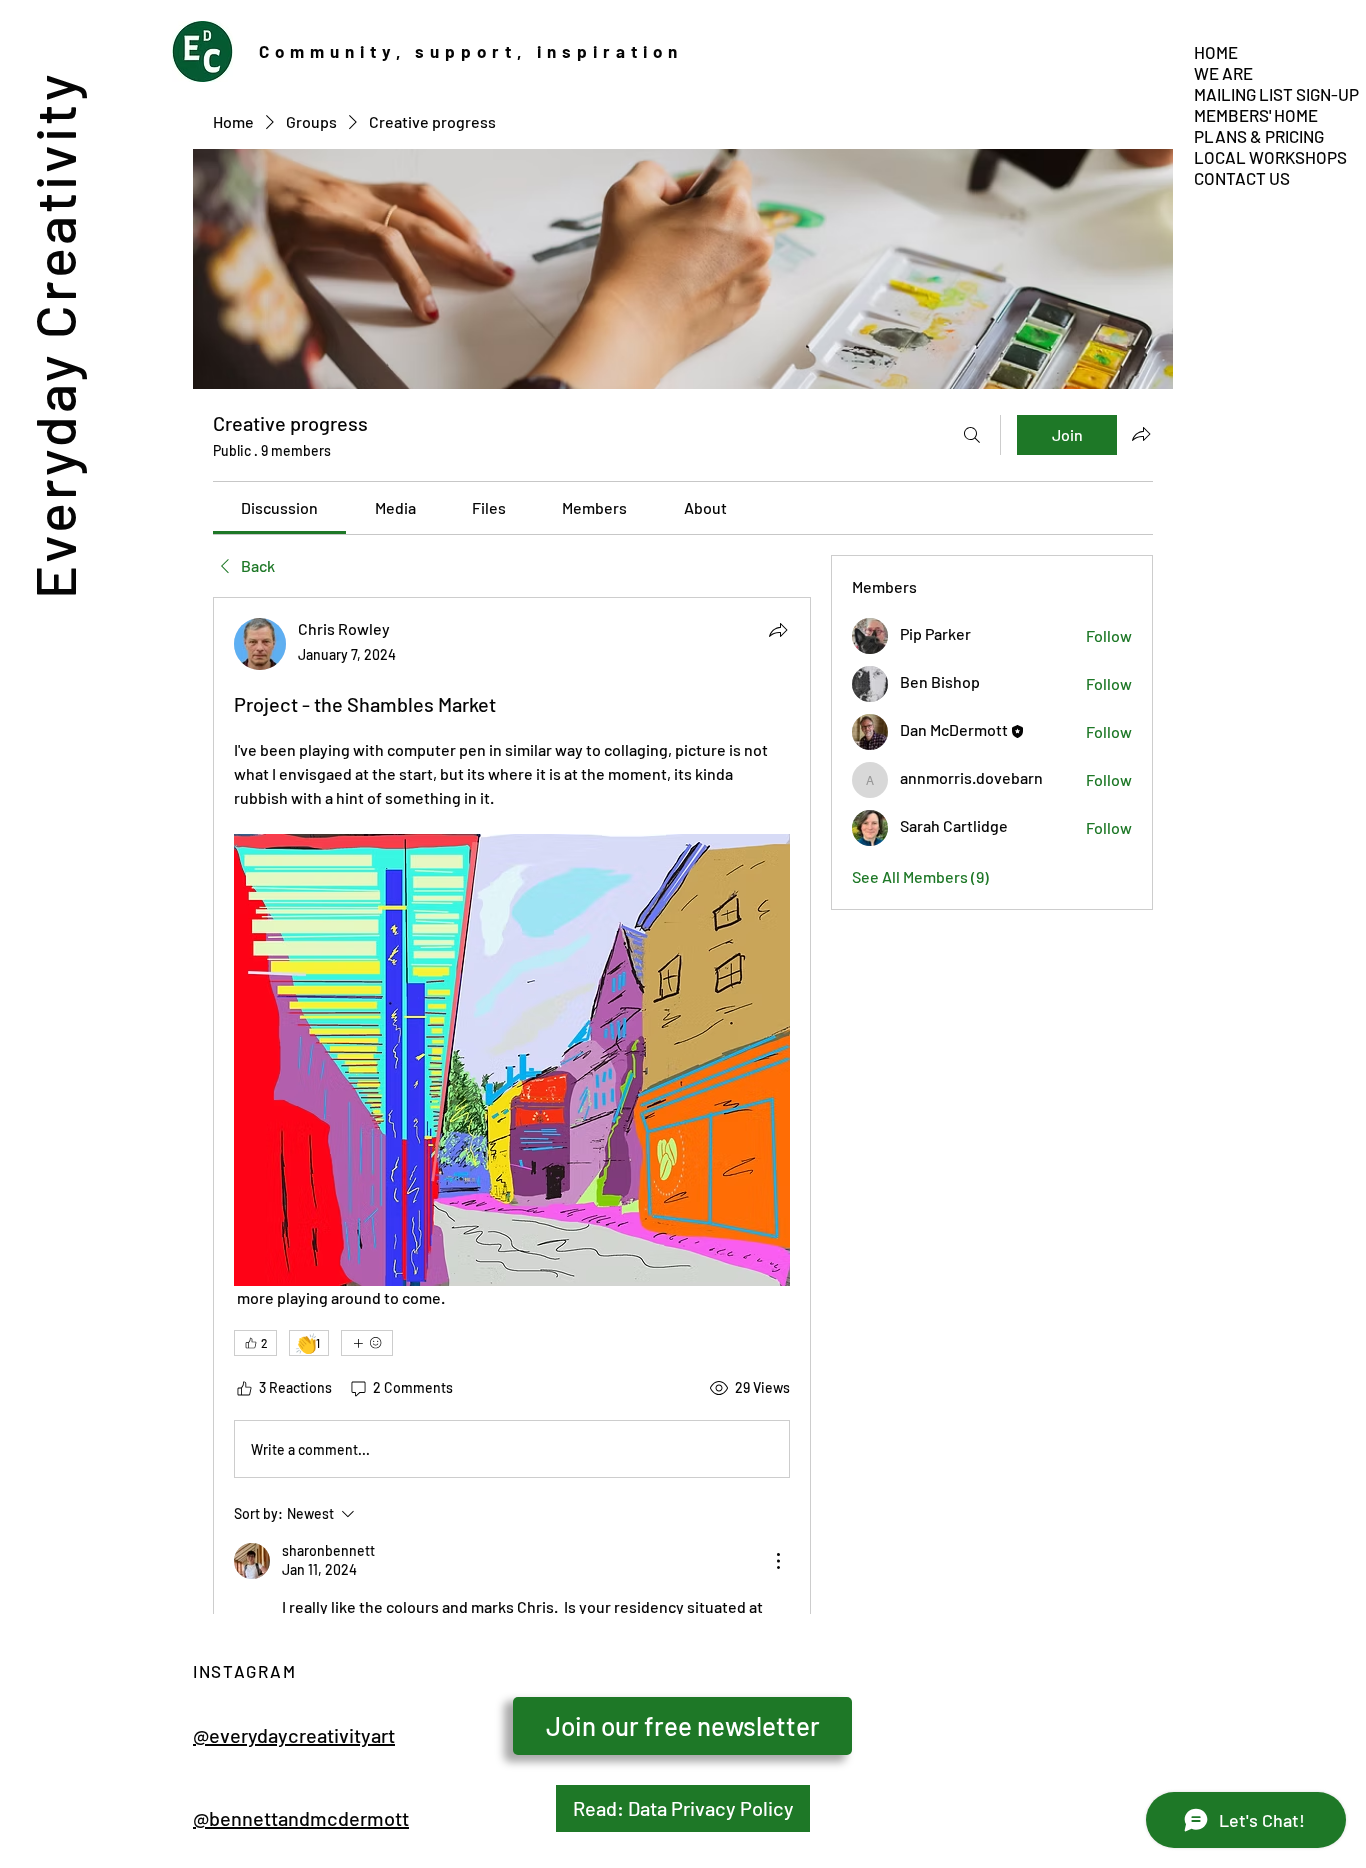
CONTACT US (1242, 178)
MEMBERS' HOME (1256, 115)
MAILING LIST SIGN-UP (1261, 94)
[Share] (778, 630)
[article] (512, 1169)
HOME (1216, 52)
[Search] (972, 435)
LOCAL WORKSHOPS (1261, 157)
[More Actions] (778, 1561)
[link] (279, 507)
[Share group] (1141, 434)
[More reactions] (367, 1343)
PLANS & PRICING (1259, 136)
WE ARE (1223, 73)
